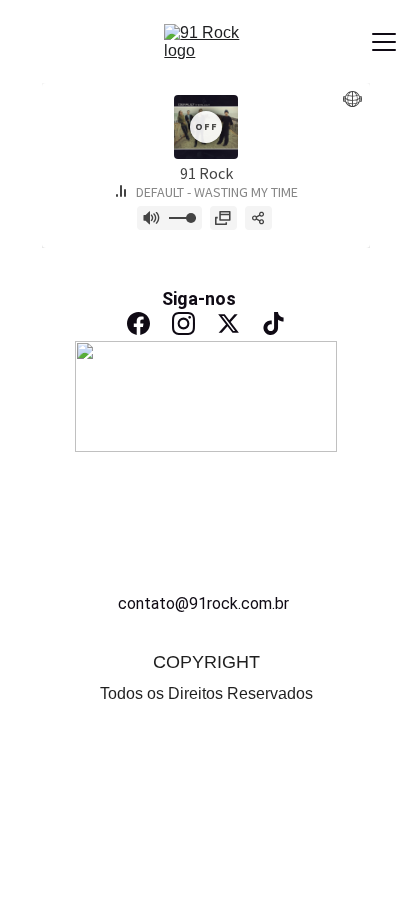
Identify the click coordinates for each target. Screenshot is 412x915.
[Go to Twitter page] (228, 323)
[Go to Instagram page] (183, 323)
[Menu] (384, 42)
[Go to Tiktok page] (273, 323)
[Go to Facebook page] (138, 323)
